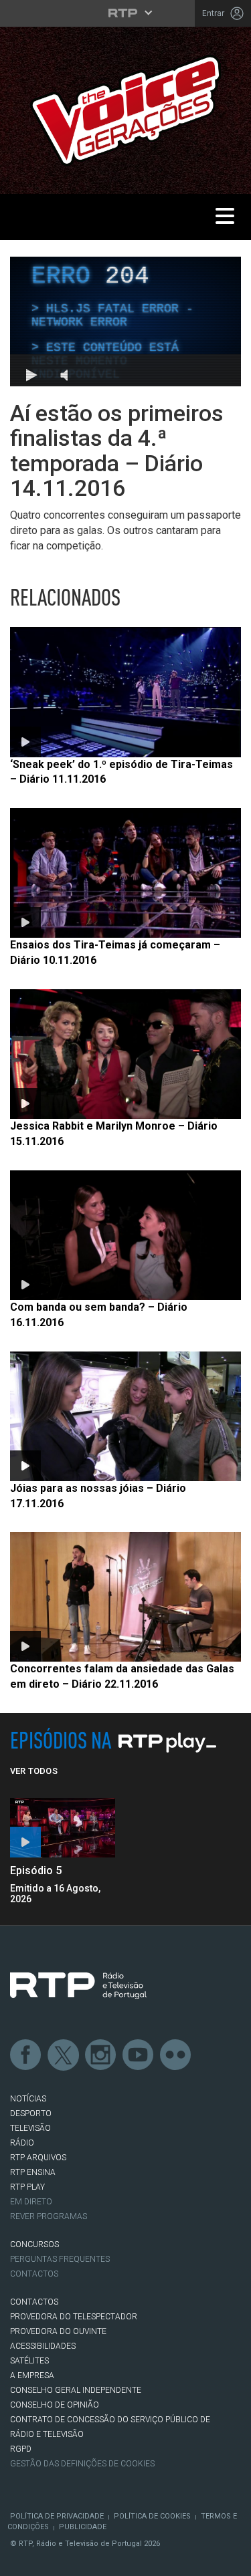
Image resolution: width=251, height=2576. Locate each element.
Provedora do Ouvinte (58, 2331)
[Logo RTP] (78, 1986)
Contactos (34, 2274)
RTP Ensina (33, 2172)
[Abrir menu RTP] (125, 13)
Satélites (29, 2361)
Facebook (26, 2055)
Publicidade (83, 2527)
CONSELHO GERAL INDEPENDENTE (76, 2390)
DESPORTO (31, 2113)
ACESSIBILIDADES (43, 2346)
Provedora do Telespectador (74, 2317)
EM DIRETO (31, 2202)
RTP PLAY (27, 2187)
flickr (176, 2055)
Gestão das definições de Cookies (82, 2464)
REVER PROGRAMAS (49, 2216)
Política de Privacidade (57, 2516)
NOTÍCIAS (28, 2099)
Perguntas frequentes (60, 2259)
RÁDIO (22, 2143)
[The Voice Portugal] (125, 109)
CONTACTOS (34, 2302)
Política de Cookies (152, 2516)
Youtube (139, 2055)
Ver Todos (34, 1771)
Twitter (64, 2055)
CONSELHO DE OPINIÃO (55, 2405)
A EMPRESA (32, 2375)
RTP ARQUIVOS (38, 2158)
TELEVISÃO (30, 2128)
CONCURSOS (34, 2244)
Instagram (101, 2055)
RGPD (21, 2449)
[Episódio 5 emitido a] (63, 1828)
